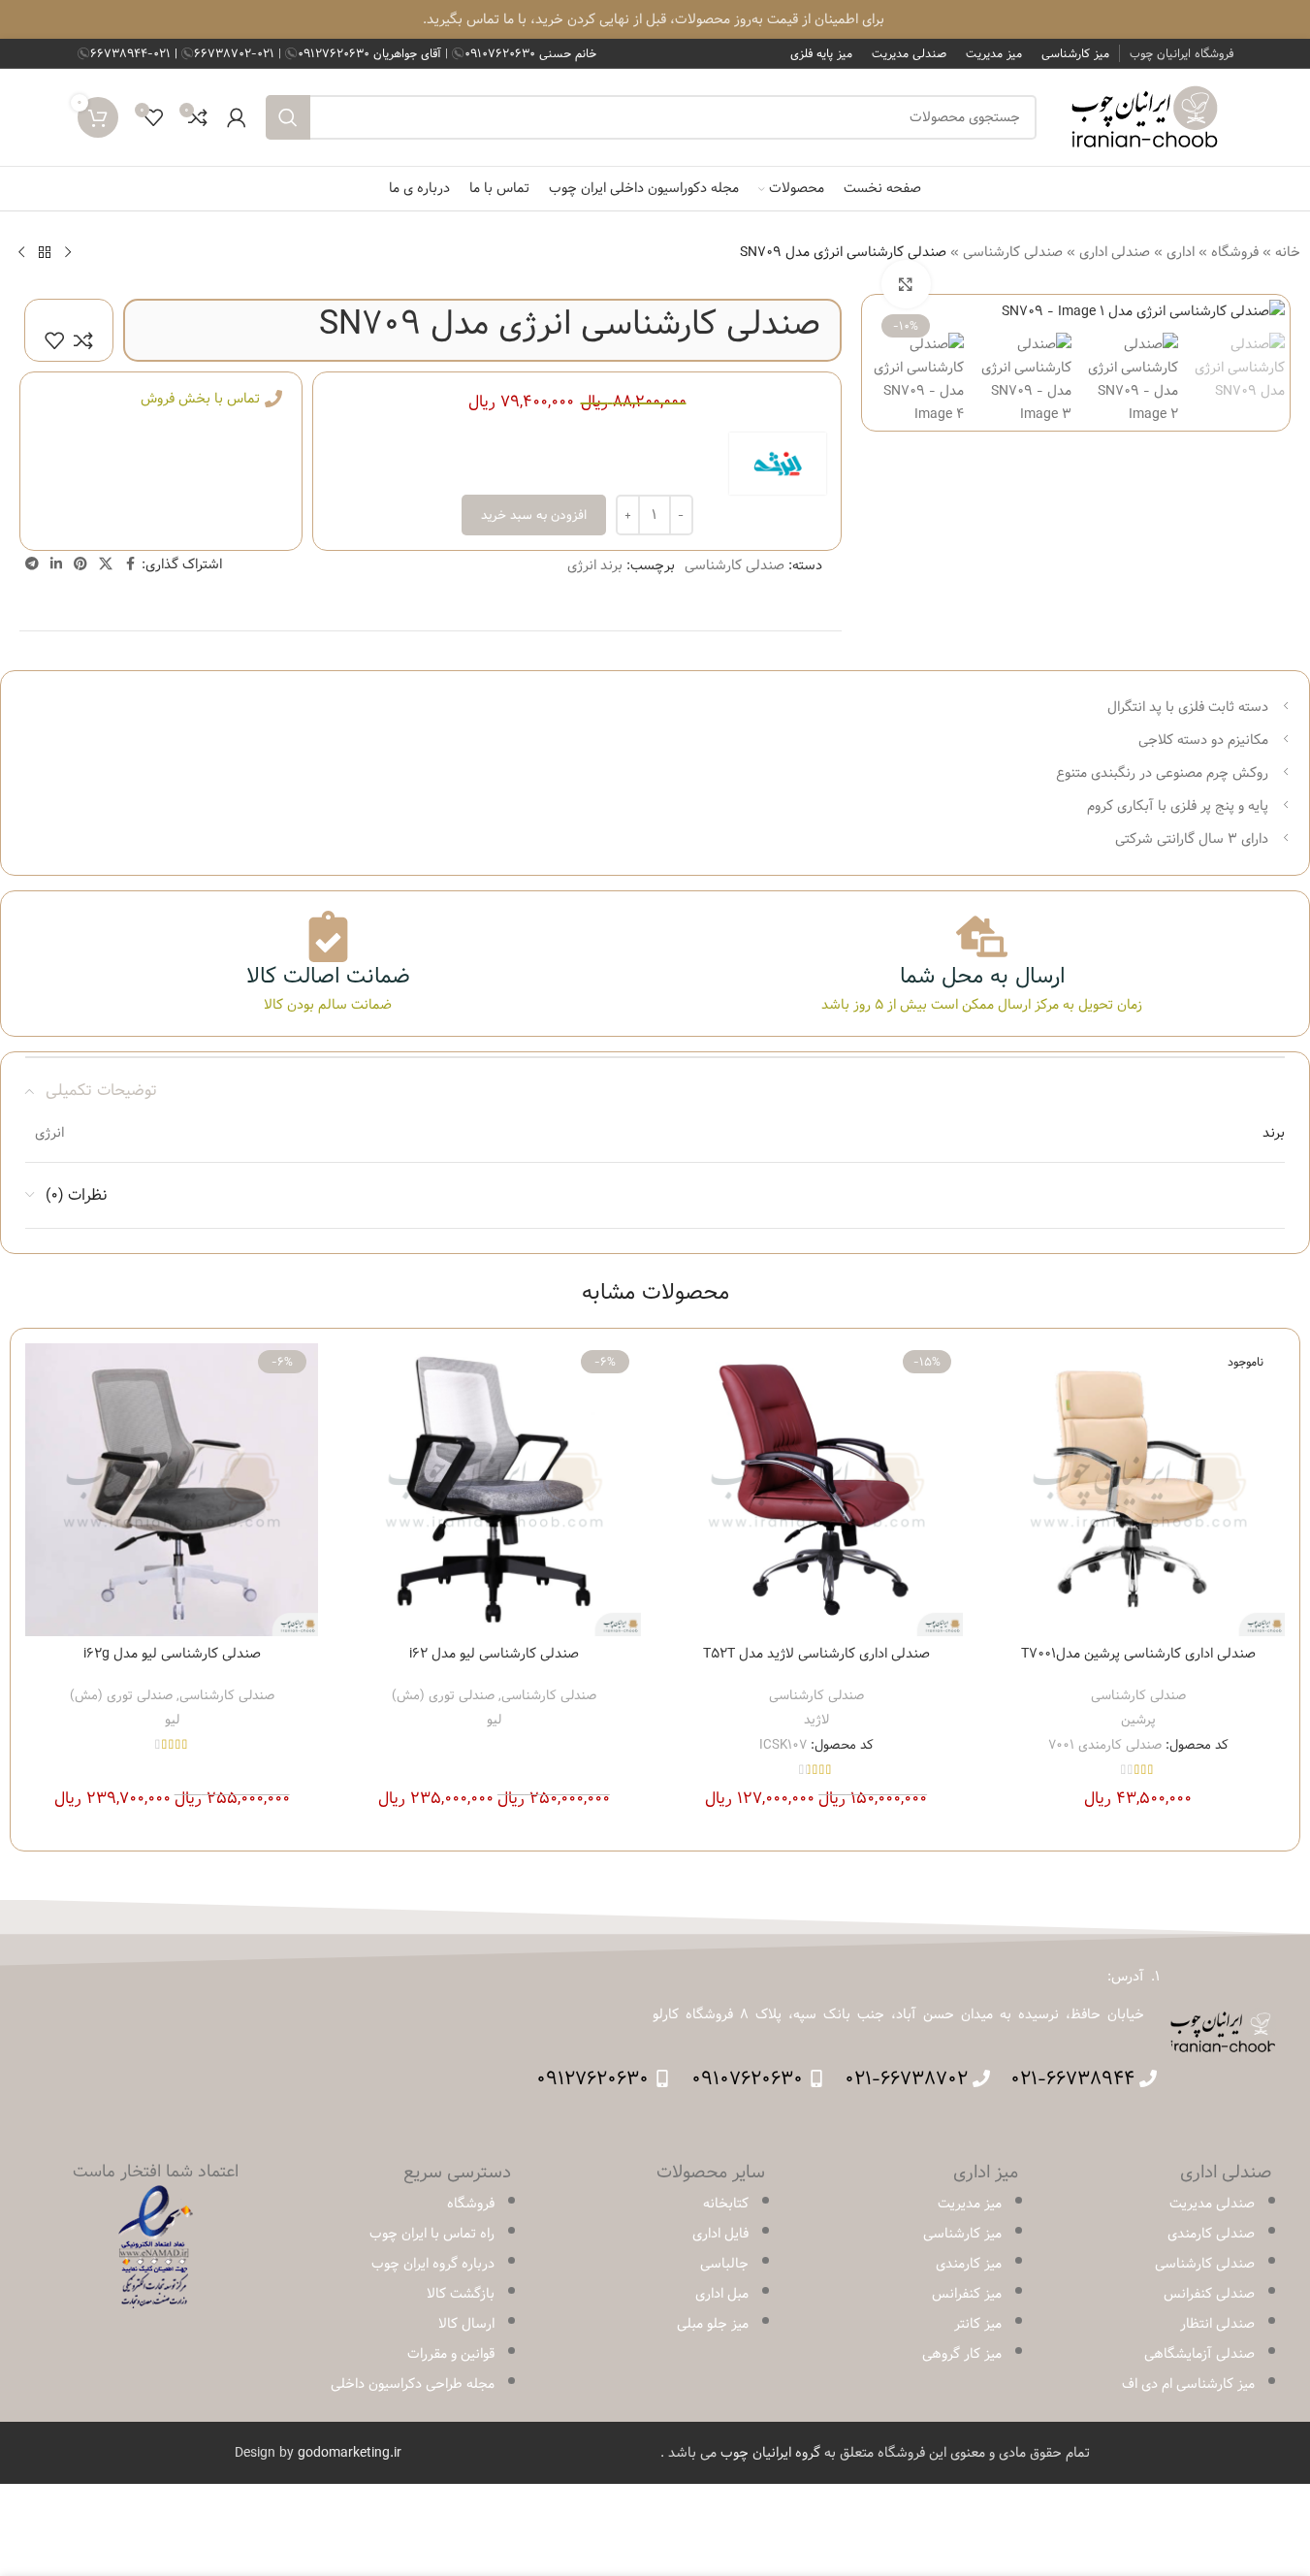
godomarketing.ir (350, 2453)
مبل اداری (722, 2294)
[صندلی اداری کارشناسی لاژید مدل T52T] (816, 1490)
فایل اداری (720, 2234)
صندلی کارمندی (1211, 2234)
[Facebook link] (130, 564)
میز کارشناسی (962, 2234)
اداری (1181, 252)
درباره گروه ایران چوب (433, 2264)
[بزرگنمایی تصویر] (906, 284)
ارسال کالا (466, 2324)
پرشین (1138, 1720)
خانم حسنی (530, 53)
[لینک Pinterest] (80, 564)
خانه (1288, 252)
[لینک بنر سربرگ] (655, 19)
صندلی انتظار (1217, 2324)
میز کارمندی (969, 2264)
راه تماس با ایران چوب (432, 2234)
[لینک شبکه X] (106, 564)
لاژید (816, 1720)
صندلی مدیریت (1212, 2204)
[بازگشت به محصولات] (45, 252)
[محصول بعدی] (21, 252)
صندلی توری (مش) (443, 1695)
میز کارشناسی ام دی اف (1188, 2384)
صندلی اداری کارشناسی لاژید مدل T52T (816, 1654)
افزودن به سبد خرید (534, 515)
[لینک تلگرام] (32, 564)
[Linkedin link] (56, 564)
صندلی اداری (1115, 252)
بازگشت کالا (461, 2294)
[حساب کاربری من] (237, 117)
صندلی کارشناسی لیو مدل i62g (172, 1654)
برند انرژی (595, 565)
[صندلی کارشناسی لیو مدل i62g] (172, 1490)
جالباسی (724, 2264)
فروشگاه (1235, 252)
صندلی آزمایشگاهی (1199, 2354)
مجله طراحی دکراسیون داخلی (413, 2384)
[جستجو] (288, 117)
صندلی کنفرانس (1209, 2294)
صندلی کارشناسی (1013, 252)
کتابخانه (726, 2204)
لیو (494, 1720)
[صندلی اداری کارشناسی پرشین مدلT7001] (1138, 1490)
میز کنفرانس (967, 2294)
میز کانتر (978, 2324)
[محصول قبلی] (68, 252)
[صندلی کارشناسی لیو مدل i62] (494, 1490)
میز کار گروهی (962, 2354)
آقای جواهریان (371, 53)
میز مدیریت (970, 2204)
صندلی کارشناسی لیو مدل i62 (494, 1654)
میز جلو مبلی (713, 2324)
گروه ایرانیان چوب (770, 2453)
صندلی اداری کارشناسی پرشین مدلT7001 (1138, 1654)
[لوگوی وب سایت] (1145, 117)
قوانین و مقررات (451, 2354)
